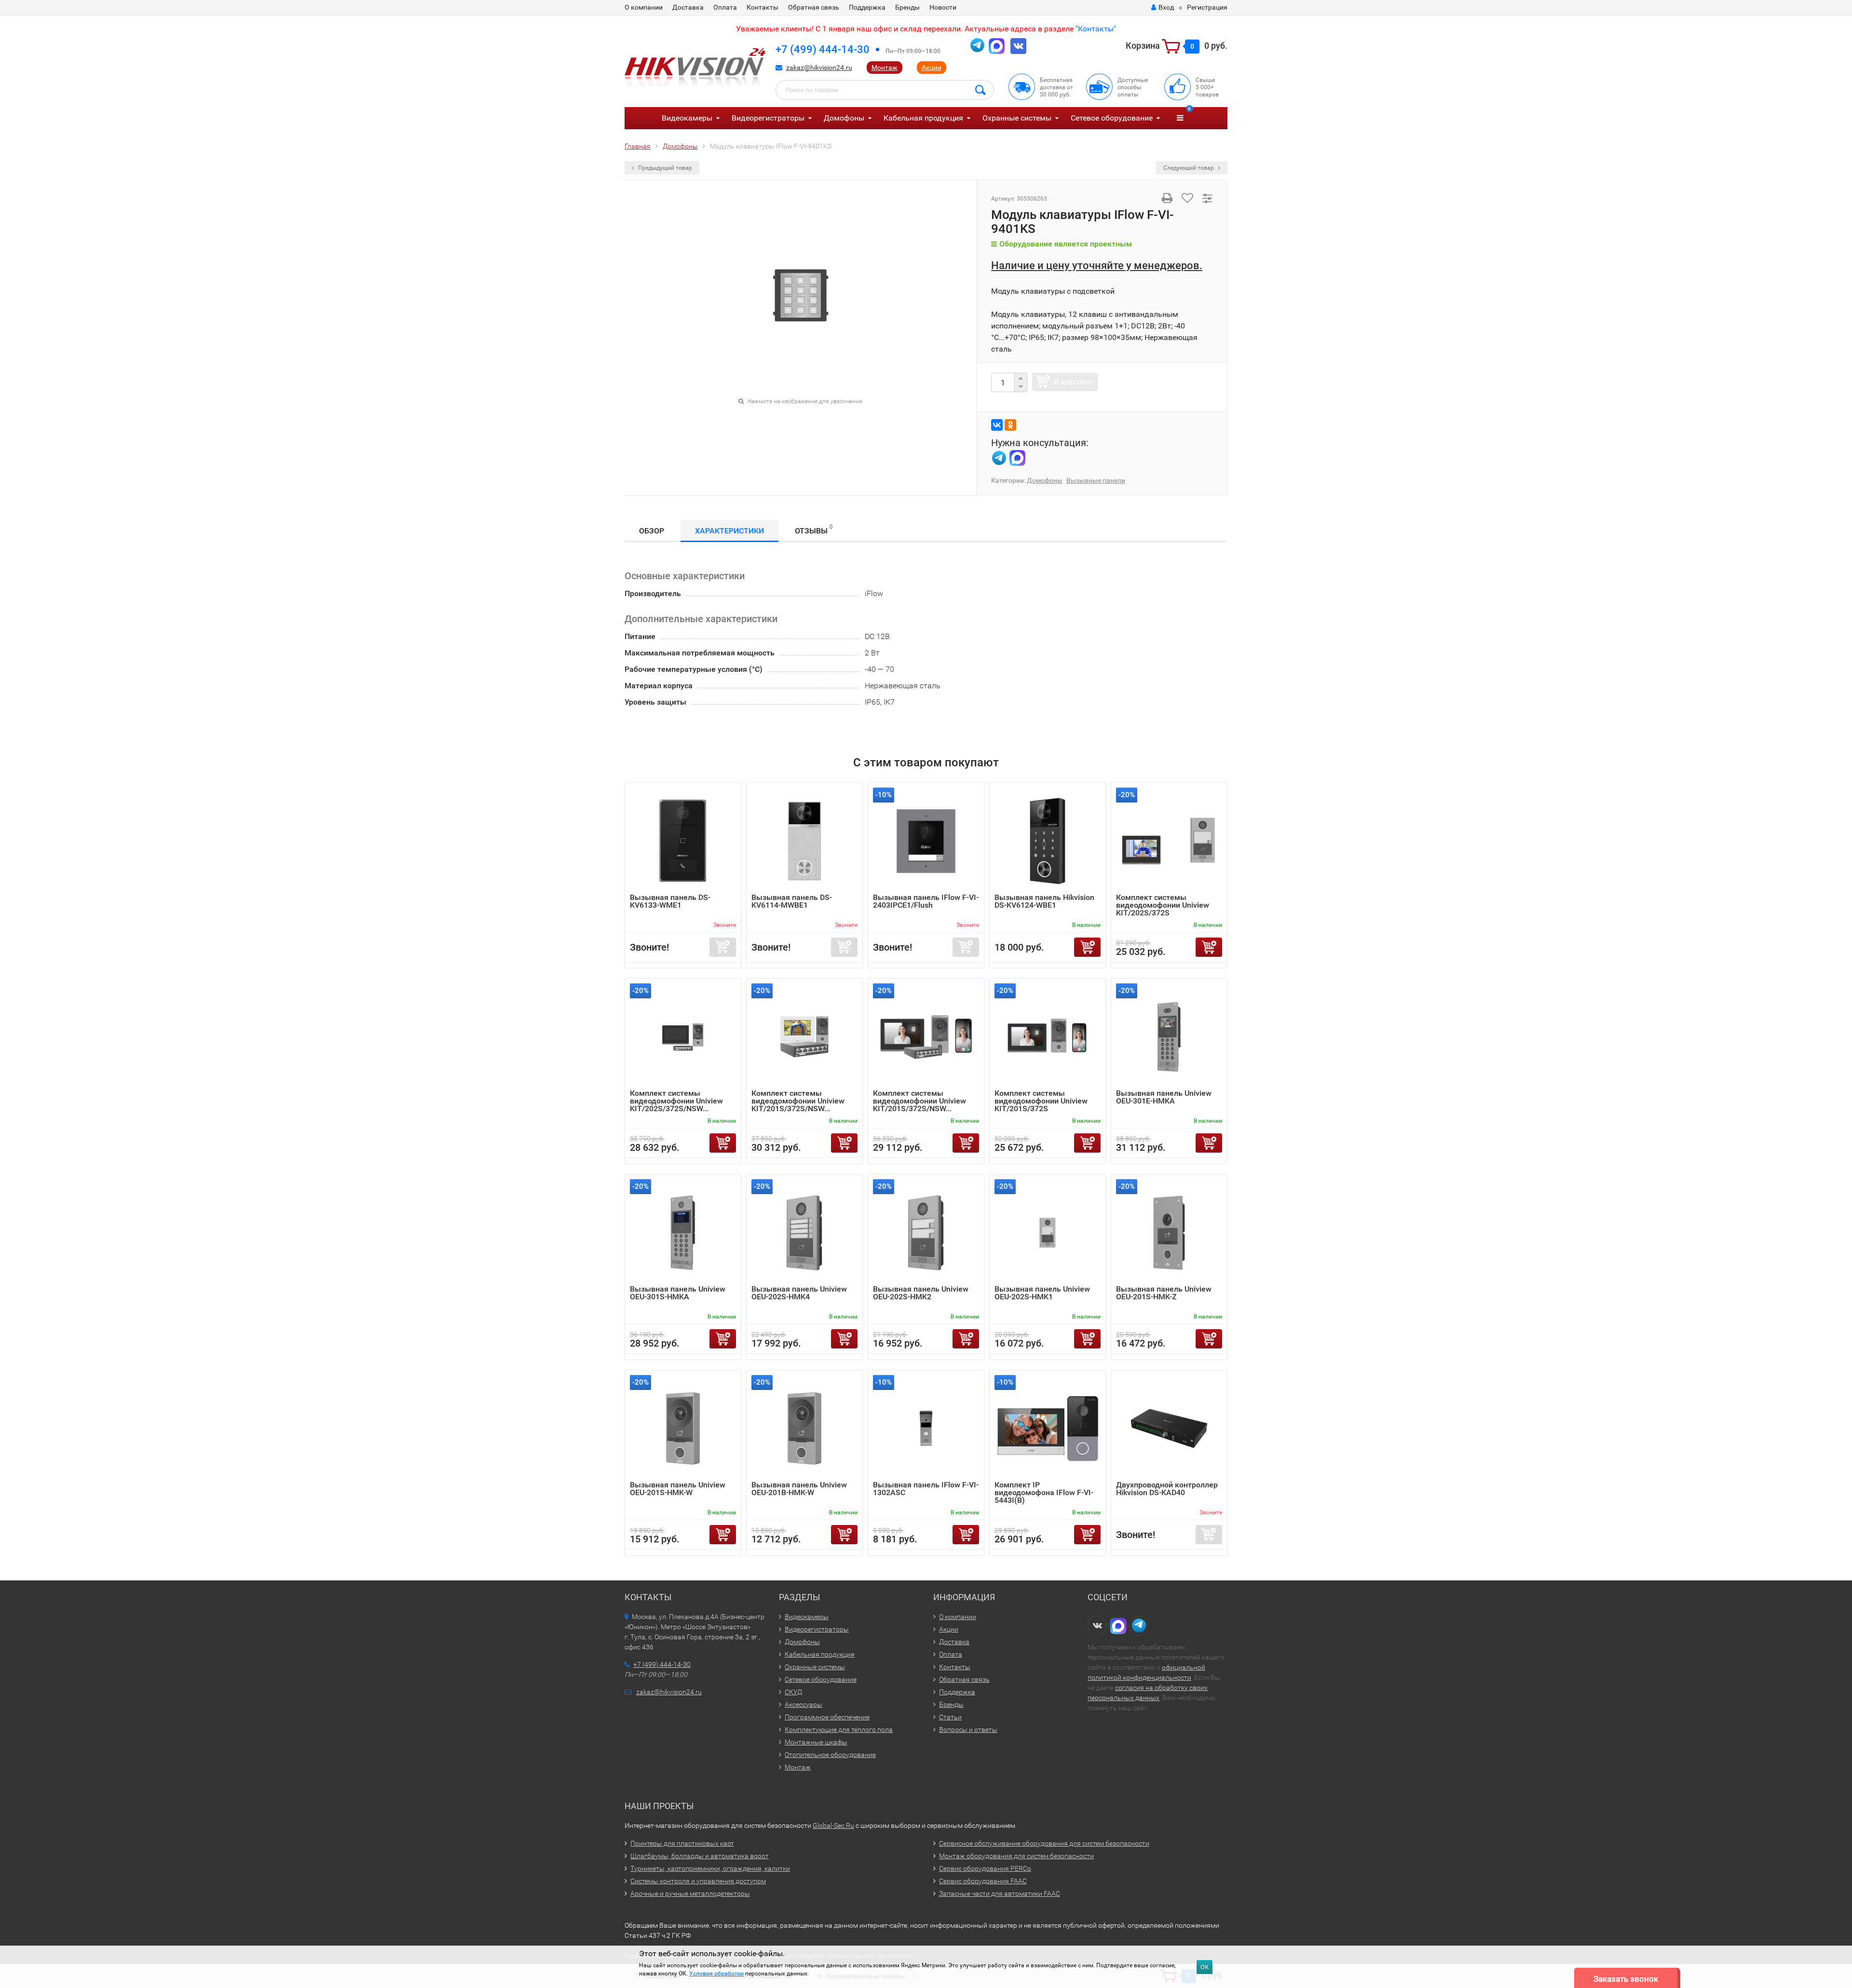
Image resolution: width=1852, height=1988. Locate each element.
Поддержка (867, 7)
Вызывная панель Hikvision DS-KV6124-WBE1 (1044, 901)
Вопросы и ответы (968, 1729)
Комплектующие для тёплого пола (839, 1729)
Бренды (907, 7)
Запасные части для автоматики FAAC (1000, 1893)
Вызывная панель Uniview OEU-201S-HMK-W (678, 1489)
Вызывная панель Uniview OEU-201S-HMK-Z (1164, 1293)
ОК (1205, 1967)
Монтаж (885, 68)
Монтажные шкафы (816, 1742)
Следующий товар (1189, 168)
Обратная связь (814, 7)
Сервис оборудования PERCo (985, 1868)
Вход (1166, 7)
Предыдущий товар (664, 168)
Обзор (652, 531)
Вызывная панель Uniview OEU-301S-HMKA (678, 1293)
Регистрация (1207, 7)
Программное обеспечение (827, 1717)
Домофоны (844, 118)
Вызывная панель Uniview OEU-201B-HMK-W (799, 1489)
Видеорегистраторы (768, 118)
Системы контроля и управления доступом (698, 1881)
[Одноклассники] (1010, 425)
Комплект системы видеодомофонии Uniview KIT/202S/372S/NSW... (676, 1101)
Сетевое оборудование (1112, 118)
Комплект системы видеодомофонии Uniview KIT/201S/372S (1041, 1101)
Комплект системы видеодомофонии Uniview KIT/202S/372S (1163, 905)
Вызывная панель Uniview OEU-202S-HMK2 (921, 1293)
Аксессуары (803, 1704)
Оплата (725, 7)
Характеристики (729, 531)
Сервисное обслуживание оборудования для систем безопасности (1044, 1843)
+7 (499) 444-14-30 (823, 49)
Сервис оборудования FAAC (983, 1881)
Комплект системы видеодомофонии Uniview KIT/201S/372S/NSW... (798, 1101)
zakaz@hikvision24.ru (819, 68)
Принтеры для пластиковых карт (682, 1843)
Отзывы (814, 530)
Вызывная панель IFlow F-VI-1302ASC (926, 1489)
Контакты (763, 7)
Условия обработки (716, 1974)
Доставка (688, 7)
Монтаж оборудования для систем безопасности (1016, 1856)
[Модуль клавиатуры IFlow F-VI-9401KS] (801, 295)
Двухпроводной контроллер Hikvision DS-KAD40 (1167, 1489)
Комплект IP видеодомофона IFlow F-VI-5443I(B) (1044, 1492)
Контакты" (1097, 29)
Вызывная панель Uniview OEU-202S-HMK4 (799, 1293)
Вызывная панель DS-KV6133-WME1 (670, 901)
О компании (644, 7)
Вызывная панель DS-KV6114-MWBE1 (792, 901)
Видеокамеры (687, 118)
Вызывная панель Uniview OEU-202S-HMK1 (1042, 1293)
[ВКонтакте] (997, 425)
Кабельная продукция (923, 118)
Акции (932, 68)
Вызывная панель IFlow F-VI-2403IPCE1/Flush (926, 901)
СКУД (793, 1692)
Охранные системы (1017, 118)
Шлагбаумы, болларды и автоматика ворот (700, 1856)
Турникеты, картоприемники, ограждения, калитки (710, 1868)
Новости (943, 7)
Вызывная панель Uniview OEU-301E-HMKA (1164, 1097)
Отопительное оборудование (830, 1755)
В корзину (1073, 381)
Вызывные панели (1096, 480)
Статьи (950, 1717)
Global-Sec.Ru (833, 1825)
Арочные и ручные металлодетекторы (690, 1893)
